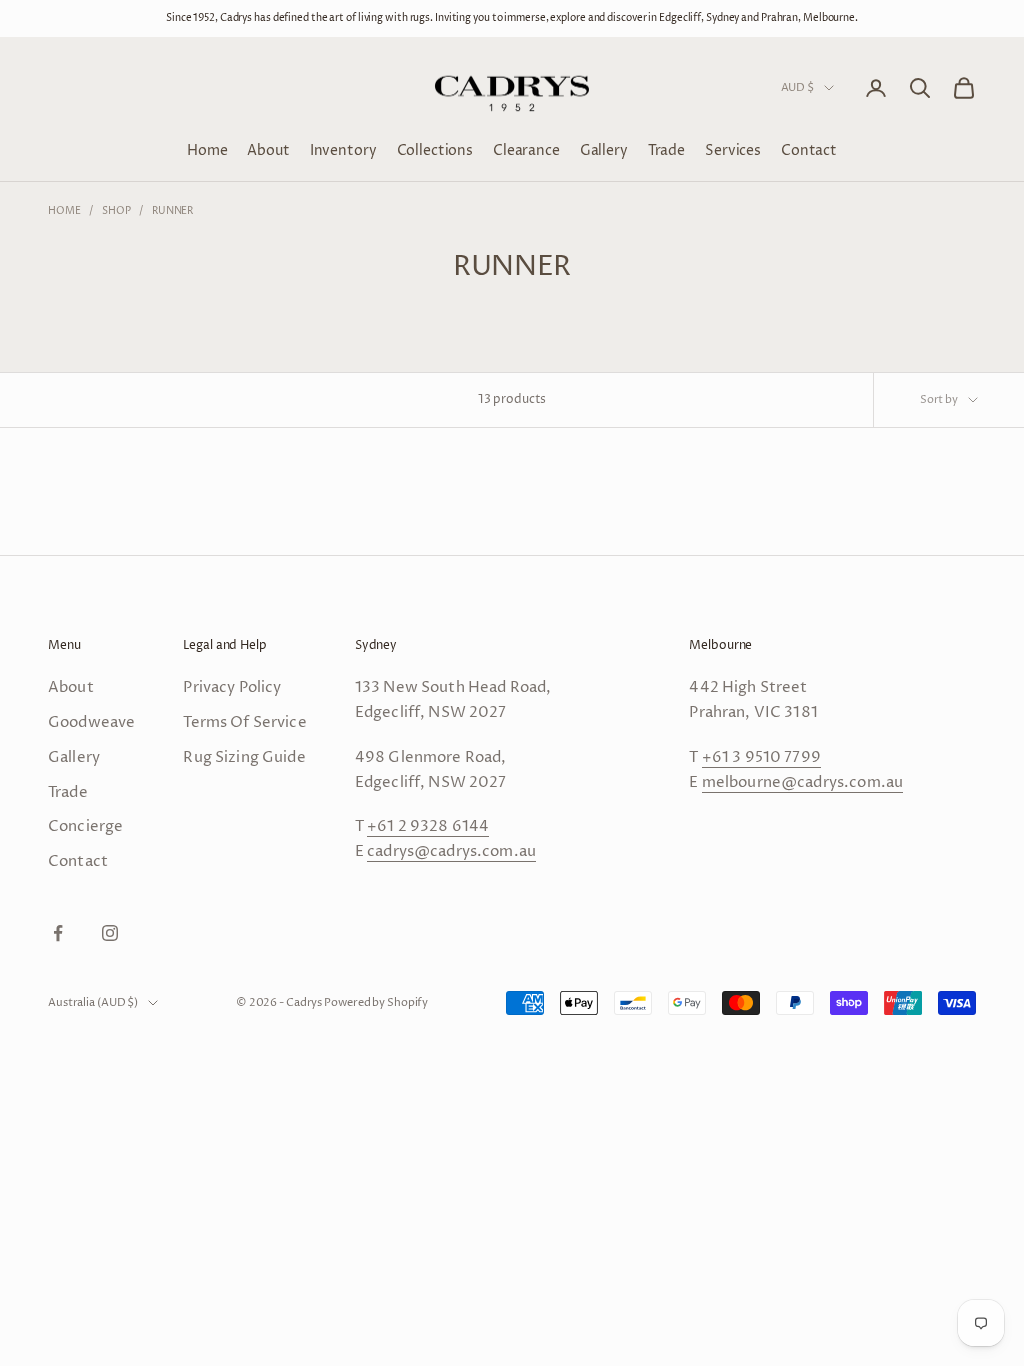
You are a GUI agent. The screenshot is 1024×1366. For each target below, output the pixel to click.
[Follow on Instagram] (110, 933)
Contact (809, 150)
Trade (666, 150)
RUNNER (172, 211)
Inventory (343, 150)
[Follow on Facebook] (58, 933)
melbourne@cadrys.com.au (802, 782)
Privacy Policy (232, 687)
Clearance (526, 150)
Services (733, 150)
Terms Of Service (244, 722)
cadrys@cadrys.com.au (451, 851)
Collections (435, 150)
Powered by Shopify (376, 1002)
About (268, 150)
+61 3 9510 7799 (761, 757)
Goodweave (91, 722)
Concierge (85, 826)
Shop (116, 211)
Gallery (604, 150)
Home (207, 150)
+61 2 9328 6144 (428, 826)
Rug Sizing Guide (244, 757)
